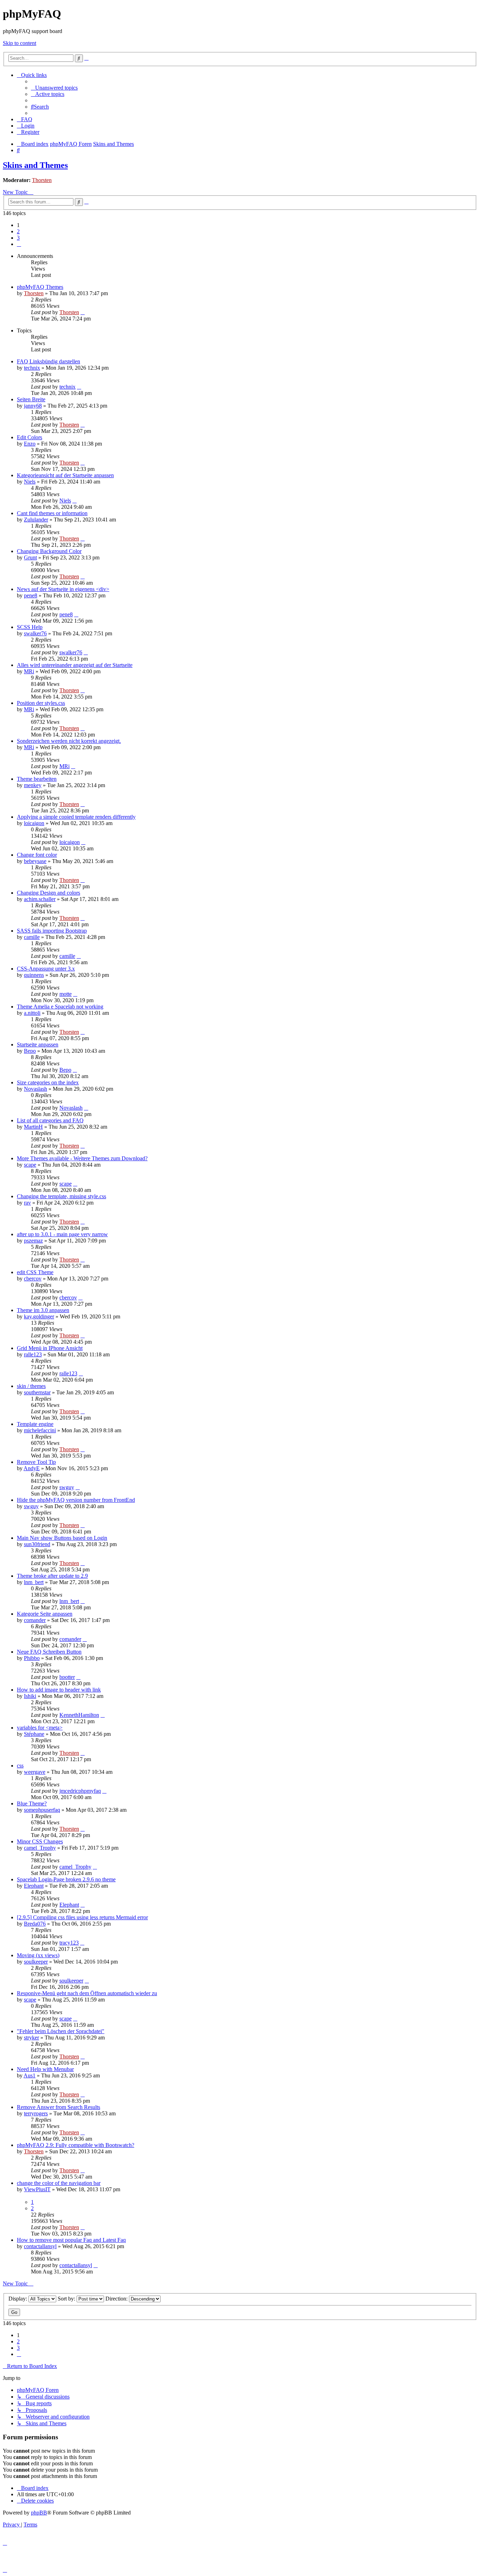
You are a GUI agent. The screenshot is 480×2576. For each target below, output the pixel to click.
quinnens (34, 975)
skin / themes (31, 1386)
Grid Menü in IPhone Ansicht (50, 1348)
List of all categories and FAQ (50, 1120)
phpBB (39, 2513)
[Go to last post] (83, 312)
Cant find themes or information (52, 513)
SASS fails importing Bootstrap (52, 931)
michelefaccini (40, 1430)
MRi (29, 671)
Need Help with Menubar (45, 2069)
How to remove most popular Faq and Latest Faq (71, 2240)
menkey (33, 785)
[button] (19, 244)
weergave (35, 1772)
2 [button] (18, 231)
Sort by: (67, 2299)
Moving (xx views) (38, 1955)
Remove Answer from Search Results (59, 2107)
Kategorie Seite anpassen (45, 1614)
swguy (67, 1487)
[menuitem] (54, 88)
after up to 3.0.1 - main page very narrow (62, 1234)
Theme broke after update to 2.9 (52, 1576)
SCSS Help (30, 627)
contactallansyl (40, 2246)
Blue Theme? (32, 1803)
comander (35, 1620)
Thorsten (42, 180)
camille (32, 937)
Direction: (117, 2299)
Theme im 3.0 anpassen (43, 1310)
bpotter (67, 1677)
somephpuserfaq (42, 1810)
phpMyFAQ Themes (40, 287)
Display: (18, 2299)
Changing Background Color (49, 551)
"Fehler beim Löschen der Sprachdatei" (61, 2031)
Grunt (30, 557)
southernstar (37, 1392)
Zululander (36, 520)
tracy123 (69, 1943)
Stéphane (34, 1734)
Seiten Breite (31, 399)
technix (32, 368)
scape (30, 1165)
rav (27, 1203)
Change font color (37, 855)
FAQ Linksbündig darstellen (48, 361)
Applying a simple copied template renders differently (76, 817)
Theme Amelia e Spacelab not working (60, 1007)
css (20, 1766)
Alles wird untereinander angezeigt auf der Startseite (75, 665)
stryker (31, 2038)
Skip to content (20, 43)
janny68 (33, 406)
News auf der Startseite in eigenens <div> (63, 589)
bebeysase (35, 861)
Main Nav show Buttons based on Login (62, 1538)
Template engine (35, 1424)
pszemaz (33, 1241)
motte (66, 994)
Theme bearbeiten (37, 779)
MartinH (33, 1127)
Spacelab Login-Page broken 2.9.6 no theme (66, 1879)
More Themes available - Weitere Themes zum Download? (82, 1158)
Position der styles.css (41, 703)
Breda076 (35, 1924)
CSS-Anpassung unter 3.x (46, 969)
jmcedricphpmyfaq (80, 1791)
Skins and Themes (35, 165)
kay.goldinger (39, 1316)
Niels (30, 482)
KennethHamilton (79, 1715)
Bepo (30, 1051)
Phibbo (32, 1658)
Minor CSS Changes (40, 1841)
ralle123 (33, 1354)
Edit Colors (30, 437)
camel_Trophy (40, 1848)
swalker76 (35, 633)
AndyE (32, 1468)
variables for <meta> (40, 1728)
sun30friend (37, 1544)
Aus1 (30, 2075)
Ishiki (30, 1696)
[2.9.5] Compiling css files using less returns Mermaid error (82, 1917)
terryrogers (36, 2113)
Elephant (34, 1886)
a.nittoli (32, 1013)
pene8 (31, 595)
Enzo (30, 444)
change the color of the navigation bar (59, 2183)
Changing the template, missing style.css (61, 1196)
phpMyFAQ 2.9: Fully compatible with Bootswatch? (76, 2145)
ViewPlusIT (37, 2189)
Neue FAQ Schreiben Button (49, 1652)
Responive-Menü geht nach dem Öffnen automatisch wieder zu (87, 1993)
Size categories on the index (48, 1082)
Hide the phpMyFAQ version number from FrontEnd (76, 1500)
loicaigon (34, 823)
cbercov (33, 1279)
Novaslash (35, 1089)
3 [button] (18, 238)
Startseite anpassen (38, 1044)
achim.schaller (40, 899)
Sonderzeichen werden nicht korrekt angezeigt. (69, 741)
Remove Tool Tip (36, 1462)
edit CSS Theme (35, 1272)
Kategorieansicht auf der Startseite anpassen (65, 475)
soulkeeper (36, 1962)
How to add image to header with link (59, 1690)
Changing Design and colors (48, 893)
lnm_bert (34, 1582)
